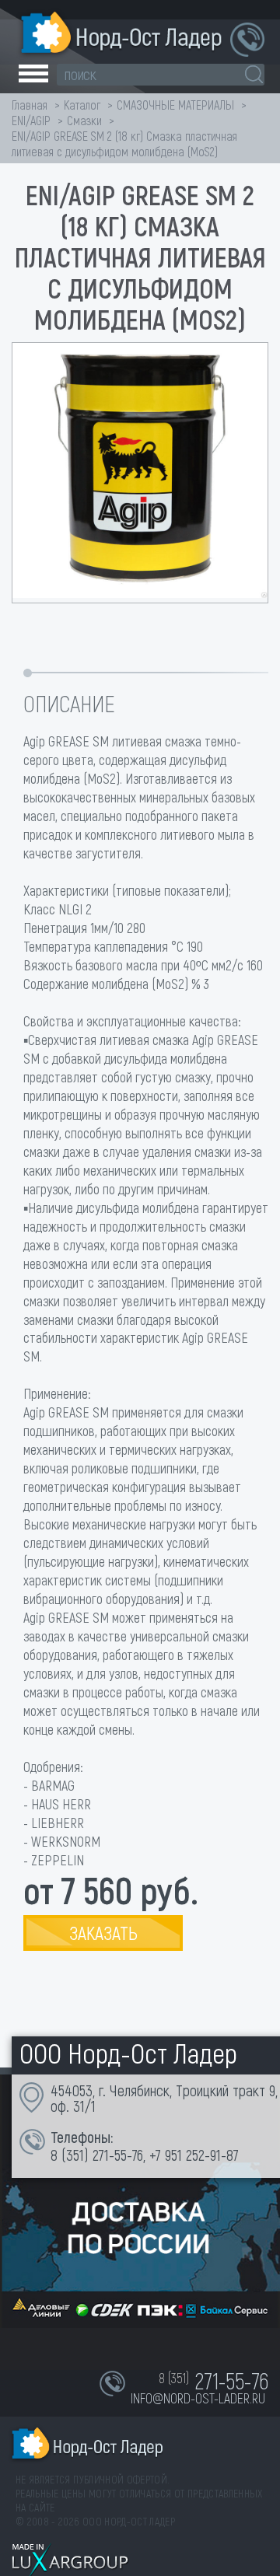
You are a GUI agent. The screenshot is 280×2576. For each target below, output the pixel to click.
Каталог (82, 105)
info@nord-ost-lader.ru (198, 2398)
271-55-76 (118, 2155)
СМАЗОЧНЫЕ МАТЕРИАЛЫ (175, 105)
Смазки (84, 120)
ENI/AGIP (31, 120)
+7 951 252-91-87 (194, 2155)
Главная (30, 105)
